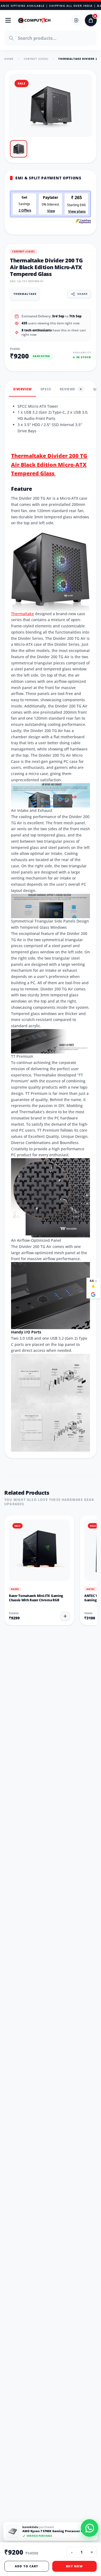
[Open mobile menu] (8, 20)
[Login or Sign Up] (77, 20)
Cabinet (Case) (36, 59)
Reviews (71, 389)
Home (9, 59)
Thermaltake (22, 614)
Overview (22, 389)
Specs (46, 389)
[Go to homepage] (34, 20)
